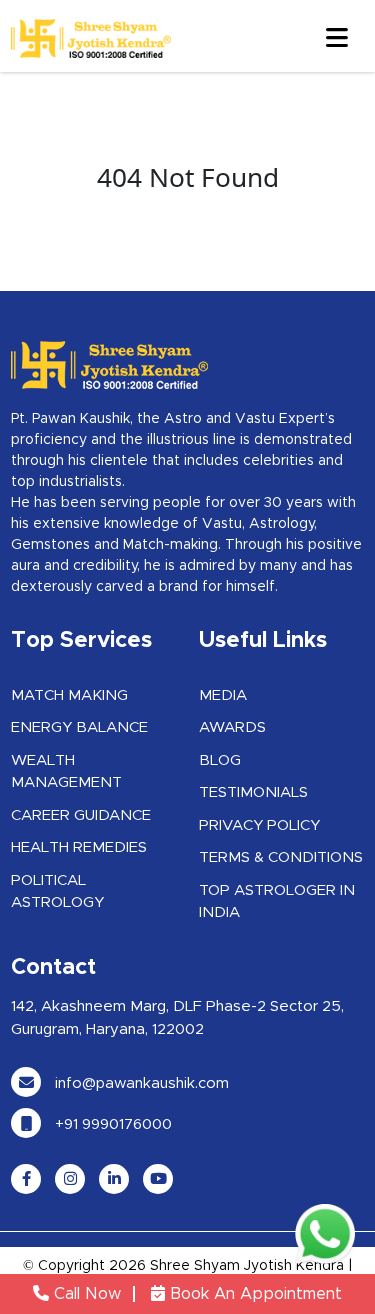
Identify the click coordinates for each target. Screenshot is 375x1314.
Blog (220, 760)
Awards (232, 727)
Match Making (69, 695)
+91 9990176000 (111, 1124)
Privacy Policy (259, 825)
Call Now (85, 1294)
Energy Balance (79, 727)
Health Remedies (79, 847)
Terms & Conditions (281, 857)
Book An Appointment (253, 1294)
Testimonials (253, 792)
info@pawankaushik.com (140, 1083)
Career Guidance (81, 815)
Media (223, 695)
